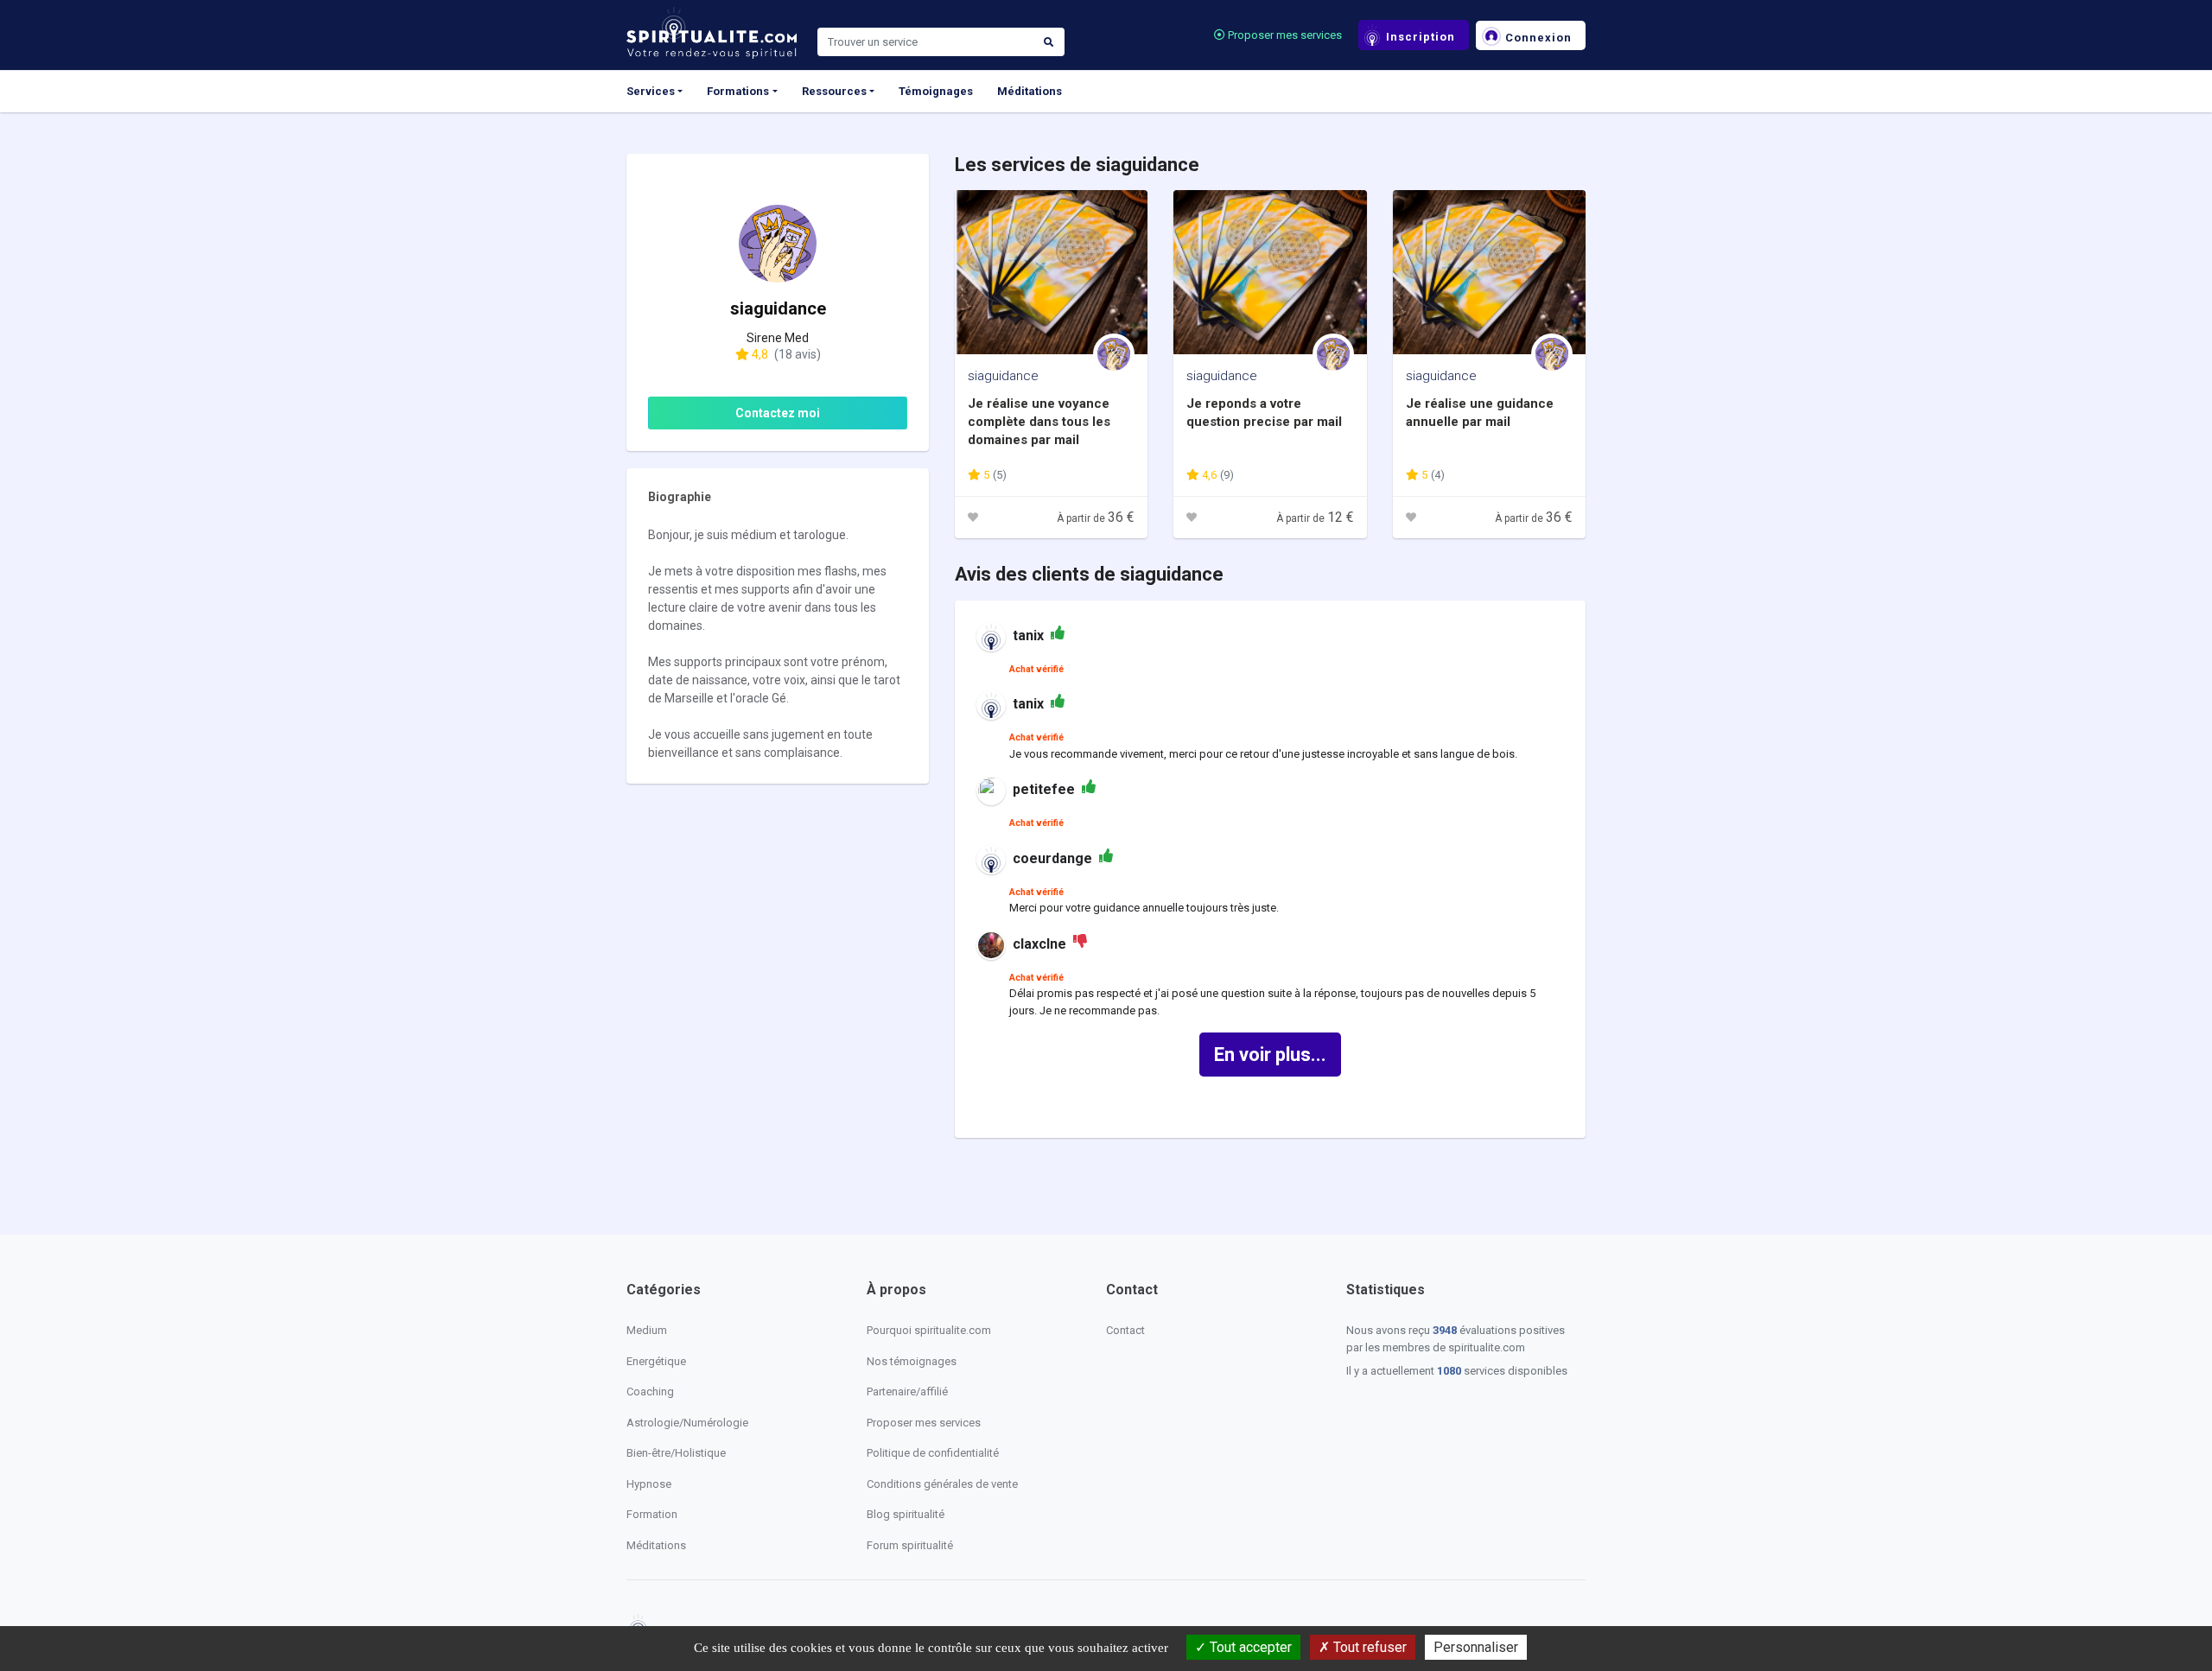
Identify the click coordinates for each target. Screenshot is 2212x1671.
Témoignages (936, 91)
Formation (652, 1514)
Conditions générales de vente (942, 1484)
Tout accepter (1249, 1647)
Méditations (1030, 91)
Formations (738, 91)
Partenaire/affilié (907, 1391)
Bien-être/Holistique (676, 1453)
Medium (647, 1330)
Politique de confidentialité (933, 1453)
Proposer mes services (1284, 35)
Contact (1125, 1330)
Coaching (650, 1391)
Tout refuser (1368, 1647)
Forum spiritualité (910, 1545)
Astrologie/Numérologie (687, 1423)
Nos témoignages (912, 1361)
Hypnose (649, 1484)
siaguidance (1003, 376)
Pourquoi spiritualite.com (929, 1330)
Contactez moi (778, 413)
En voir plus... (1270, 1055)
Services (651, 91)
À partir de (1096, 518)
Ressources (834, 91)
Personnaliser (1476, 1647)
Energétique (656, 1361)
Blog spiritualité (906, 1514)
